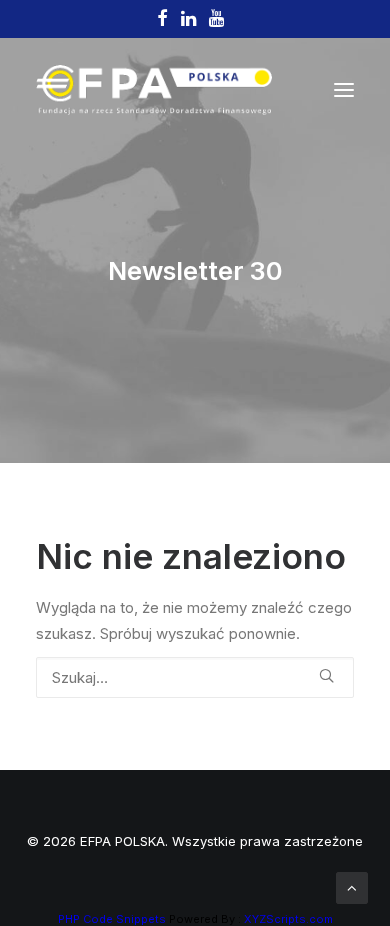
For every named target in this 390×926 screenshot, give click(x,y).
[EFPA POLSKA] (154, 90)
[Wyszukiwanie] (195, 677)
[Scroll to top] (352, 886)
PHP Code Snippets (112, 919)
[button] (344, 90)
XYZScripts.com (288, 919)
